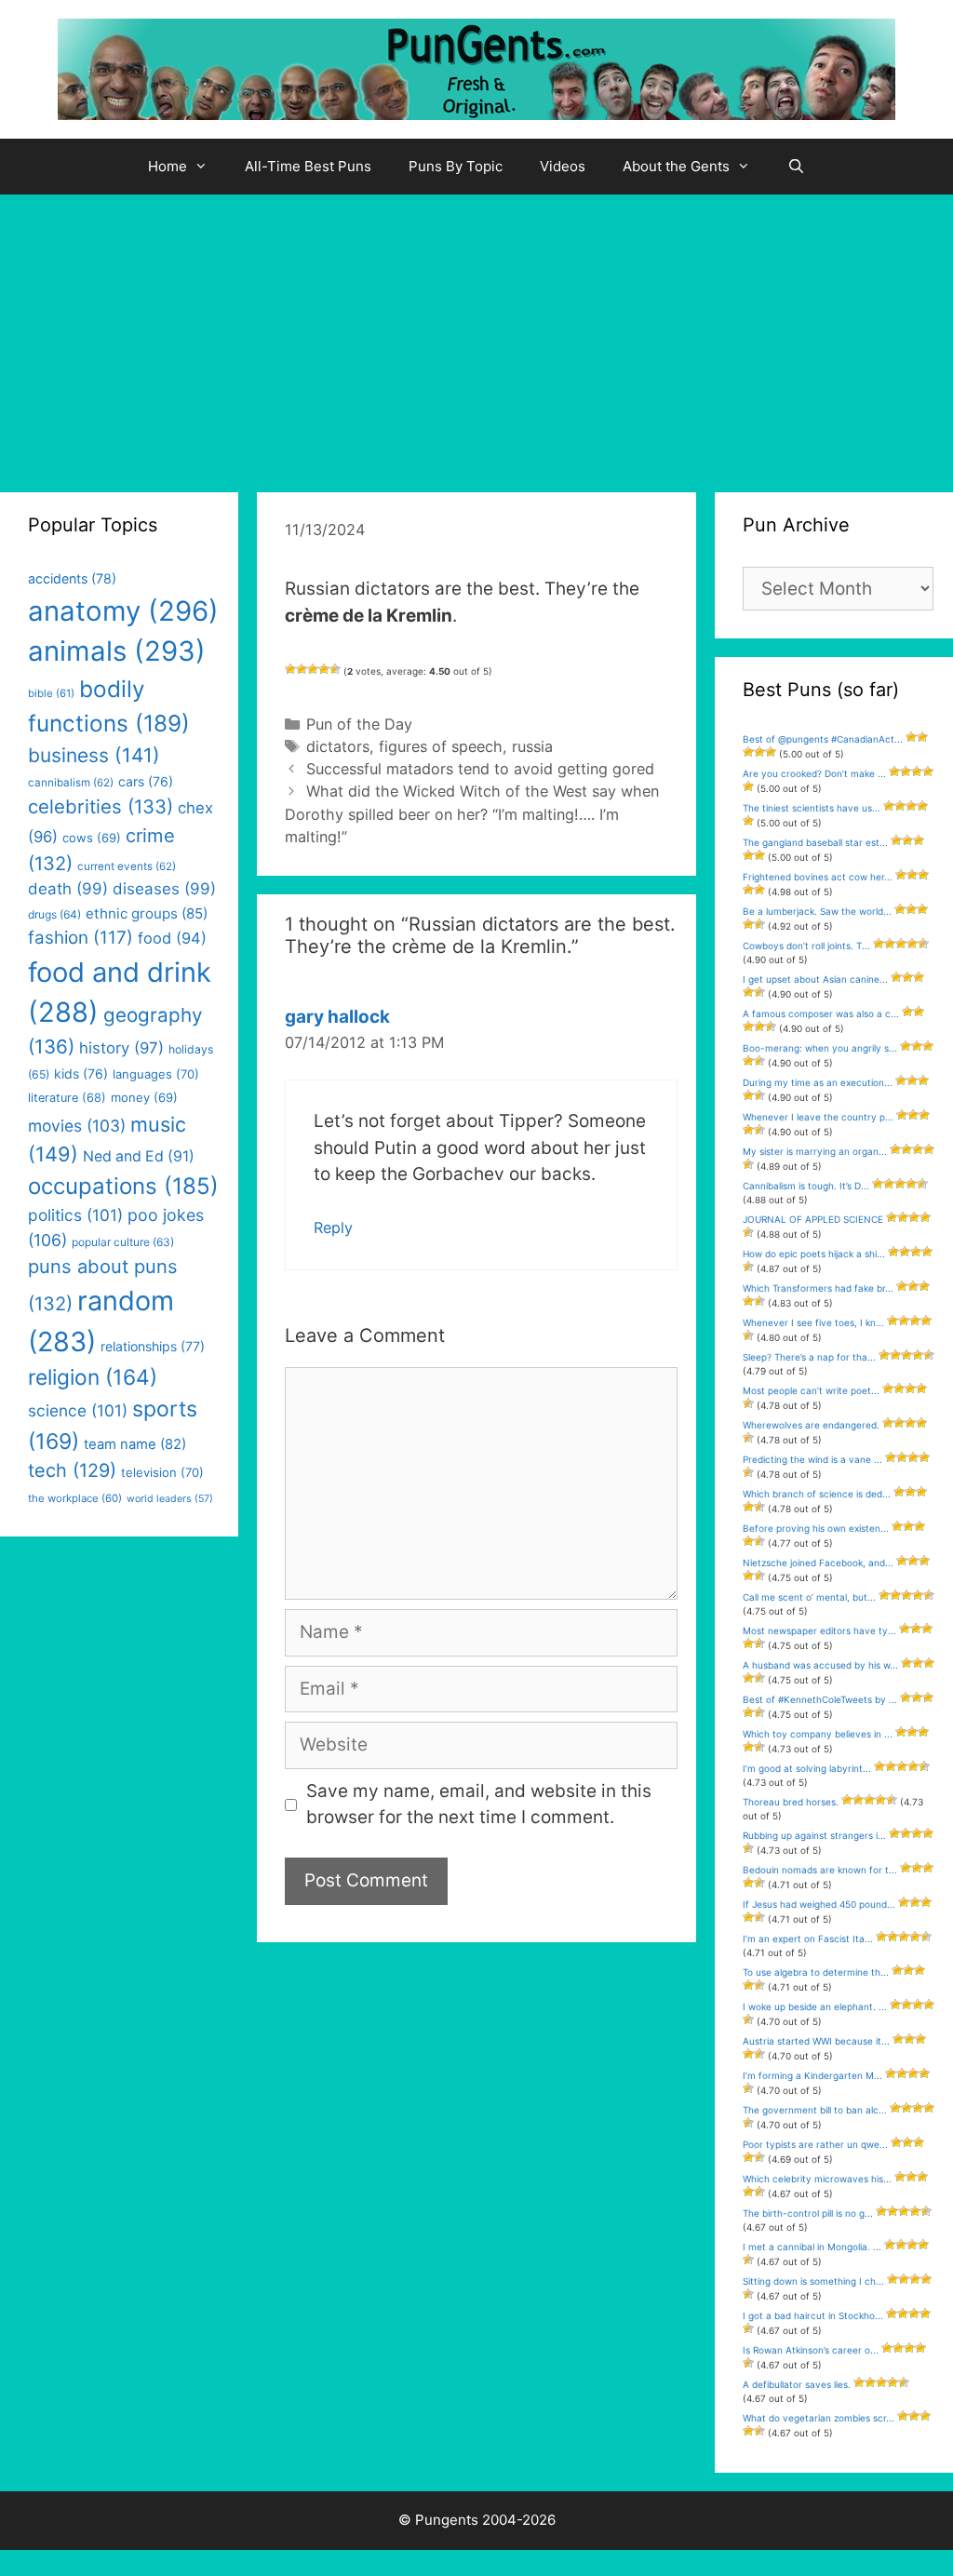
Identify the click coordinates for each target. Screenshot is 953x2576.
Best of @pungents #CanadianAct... (823, 739)
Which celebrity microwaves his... (817, 2179)
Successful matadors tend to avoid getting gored (480, 769)
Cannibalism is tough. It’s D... (806, 1186)
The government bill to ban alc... (815, 2110)
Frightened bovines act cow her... (818, 877)
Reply (333, 1228)
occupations (123, 1186)
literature (67, 1098)
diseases (164, 889)
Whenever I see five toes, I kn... (813, 1322)
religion (93, 1377)
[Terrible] (290, 669)
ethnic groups (147, 913)
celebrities (101, 806)
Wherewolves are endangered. (811, 1425)
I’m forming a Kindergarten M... (812, 2075)
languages (156, 1074)
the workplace (75, 1498)
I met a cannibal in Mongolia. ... (812, 2247)
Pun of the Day (359, 724)
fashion (81, 938)
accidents (72, 578)
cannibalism (71, 783)
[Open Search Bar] (796, 167)
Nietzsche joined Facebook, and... (818, 1563)
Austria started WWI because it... (816, 2041)
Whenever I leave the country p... (818, 1117)
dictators (338, 746)
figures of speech (441, 746)
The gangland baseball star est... (815, 842)
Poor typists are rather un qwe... (815, 2144)
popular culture (123, 1242)
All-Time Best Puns (308, 166)
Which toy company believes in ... (818, 1734)
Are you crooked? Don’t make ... (814, 773)
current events (127, 866)
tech (72, 1470)
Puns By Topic (456, 166)
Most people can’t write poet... (811, 1390)
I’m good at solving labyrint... (807, 1768)
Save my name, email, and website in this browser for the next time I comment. (479, 1805)
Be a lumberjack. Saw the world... (817, 911)
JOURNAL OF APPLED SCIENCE (813, 1219)
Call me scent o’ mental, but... (809, 1597)
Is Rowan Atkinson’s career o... (811, 2350)
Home (168, 166)
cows (92, 838)
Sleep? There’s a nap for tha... (809, 1357)
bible (51, 693)
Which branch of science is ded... (817, 1494)
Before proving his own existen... (816, 1528)
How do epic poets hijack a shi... (814, 1254)
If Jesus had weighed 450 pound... (819, 1904)
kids (81, 1073)
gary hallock (337, 1017)
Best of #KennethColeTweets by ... (820, 1699)
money (144, 1097)
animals (117, 651)
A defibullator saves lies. (797, 2384)
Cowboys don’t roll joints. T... (806, 946)
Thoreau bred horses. (791, 1802)
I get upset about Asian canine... (815, 979)
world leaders (170, 1499)
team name (135, 1444)
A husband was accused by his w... (820, 1665)
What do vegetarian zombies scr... (819, 2418)
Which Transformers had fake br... (818, 1288)
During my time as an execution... (818, 1082)
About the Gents (676, 166)
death (68, 889)
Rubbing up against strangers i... (814, 1835)
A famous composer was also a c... (821, 1013)
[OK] (313, 669)
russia (532, 746)
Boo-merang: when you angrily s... (820, 1048)
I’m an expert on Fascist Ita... (808, 1939)
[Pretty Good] (324, 669)
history (121, 1048)
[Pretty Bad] (302, 669)
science (78, 1410)
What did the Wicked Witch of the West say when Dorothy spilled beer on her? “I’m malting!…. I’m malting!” (472, 813)
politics (75, 1215)
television (162, 1472)
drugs (54, 914)
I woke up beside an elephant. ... (815, 2006)
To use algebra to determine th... (816, 1972)
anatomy (123, 611)
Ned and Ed (139, 1156)
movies (77, 1126)
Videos (563, 166)
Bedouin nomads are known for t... (820, 1870)
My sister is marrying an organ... (815, 1151)
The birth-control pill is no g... (808, 2213)
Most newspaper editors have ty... (819, 1630)
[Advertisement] (476, 334)
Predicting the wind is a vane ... (812, 1459)
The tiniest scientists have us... (812, 808)
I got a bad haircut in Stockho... (813, 2315)
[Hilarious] (335, 669)
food (172, 938)
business (94, 755)
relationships (153, 1346)
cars (146, 781)
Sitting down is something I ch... (813, 2281)
